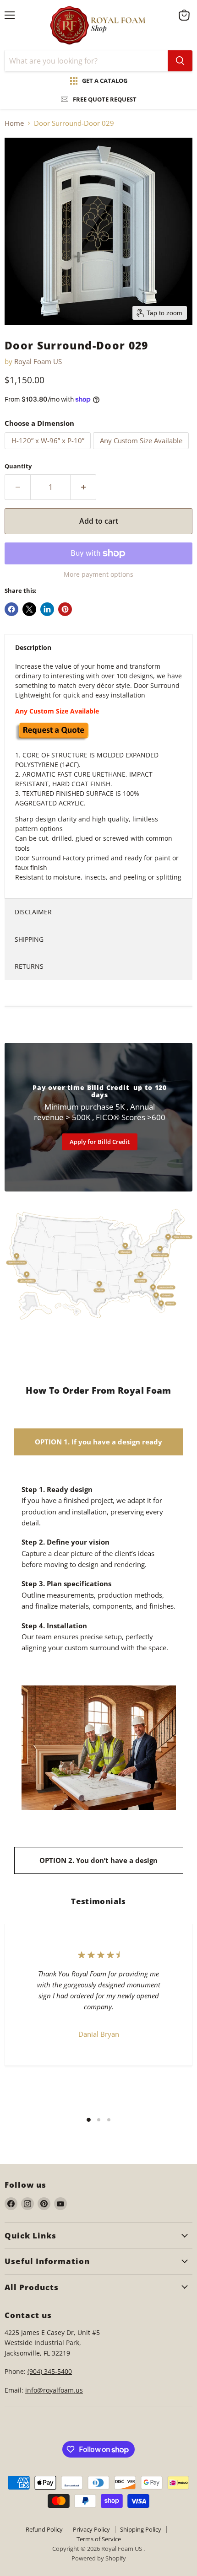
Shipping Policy (141, 2529)
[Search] (180, 61)
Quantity (18, 466)
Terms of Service (99, 2539)
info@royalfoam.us (54, 2390)
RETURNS (29, 966)
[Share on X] (29, 609)
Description (33, 647)
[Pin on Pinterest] (65, 609)
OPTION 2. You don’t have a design (98, 1860)
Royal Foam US (38, 361)
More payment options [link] (98, 574)
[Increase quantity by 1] (83, 487)
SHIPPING (29, 939)
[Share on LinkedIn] (47, 609)
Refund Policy (44, 2529)
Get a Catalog (105, 80)
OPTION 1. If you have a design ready (98, 1442)
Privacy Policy (91, 2529)
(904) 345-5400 (50, 2371)
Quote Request (53, 1667)
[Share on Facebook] (11, 609)
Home (14, 123)
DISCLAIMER (33, 912)
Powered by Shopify (99, 2558)
